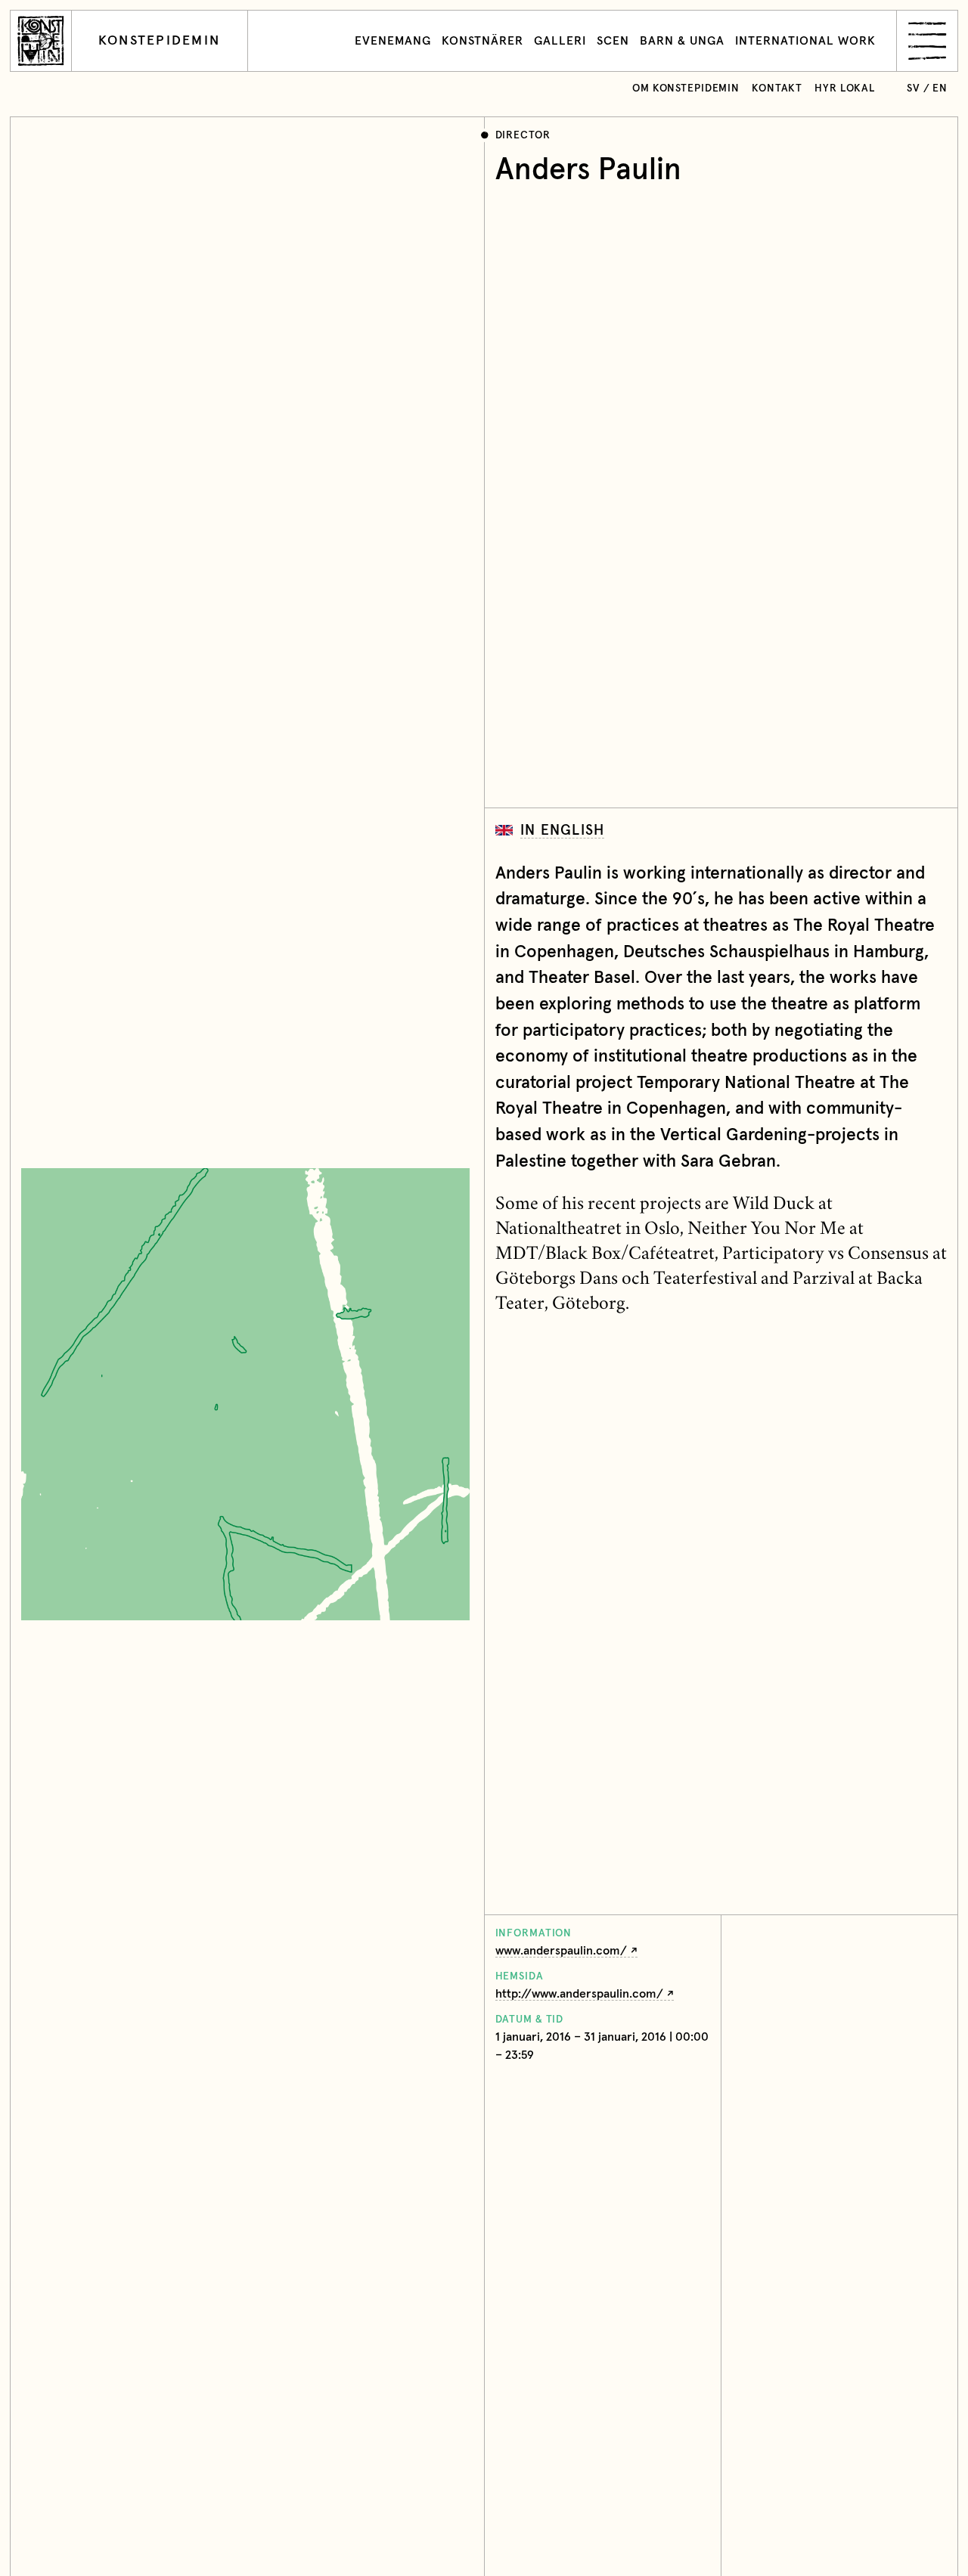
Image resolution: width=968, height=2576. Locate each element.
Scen (613, 41)
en (940, 88)
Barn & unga (682, 41)
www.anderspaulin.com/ (561, 1951)
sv (914, 88)
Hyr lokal (845, 88)
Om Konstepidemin (686, 88)
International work (805, 41)
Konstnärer (482, 41)
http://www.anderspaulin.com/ (579, 1994)
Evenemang (393, 41)
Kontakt (777, 88)
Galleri (560, 41)
